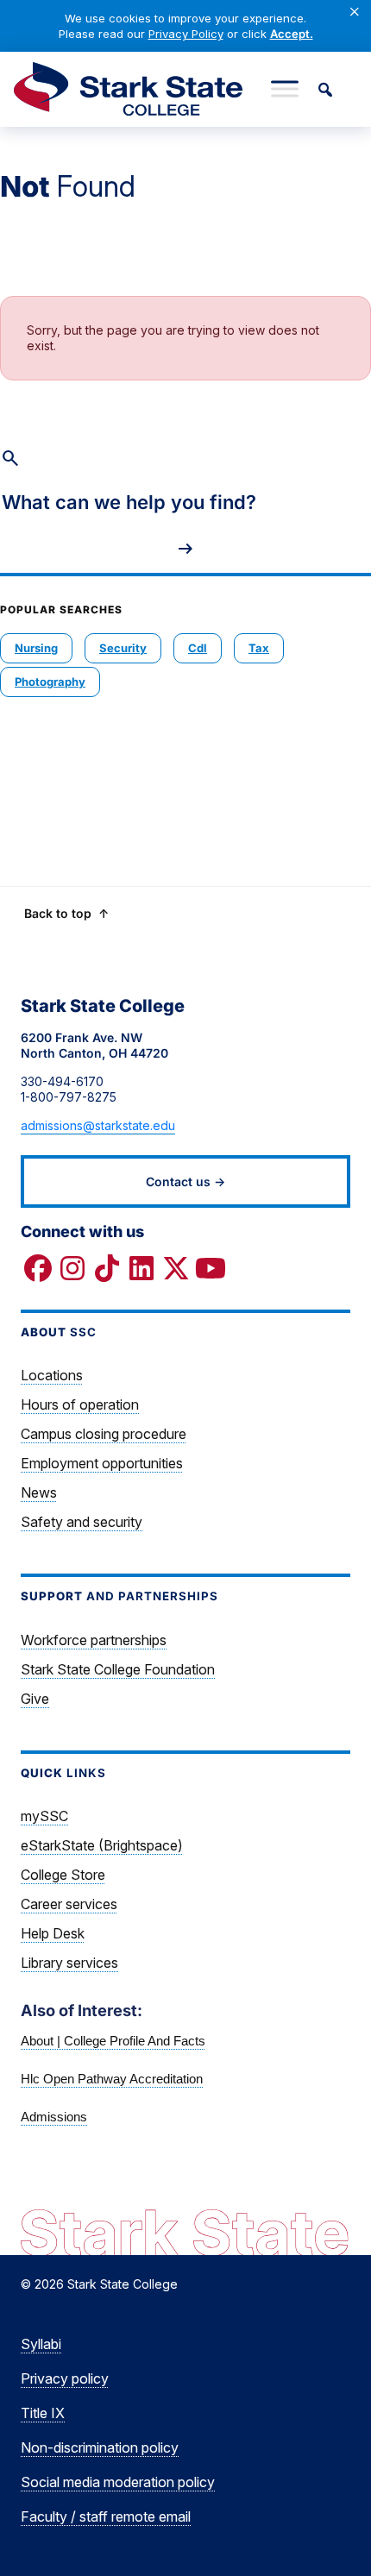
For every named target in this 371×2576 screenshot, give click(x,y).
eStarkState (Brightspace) (102, 1845)
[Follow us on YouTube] (211, 1268)
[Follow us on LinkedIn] (141, 1268)
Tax (259, 648)
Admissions (54, 2117)
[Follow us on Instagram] (72, 1268)
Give (35, 1699)
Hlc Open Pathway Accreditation (112, 2079)
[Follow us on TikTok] (107, 1268)
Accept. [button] (292, 34)
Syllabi (41, 2344)
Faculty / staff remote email (106, 2516)
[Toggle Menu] (285, 89)
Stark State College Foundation (118, 1669)
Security (123, 648)
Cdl (198, 648)
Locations (52, 1375)
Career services (69, 1904)
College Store (63, 1875)
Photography (50, 682)
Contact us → (185, 1181)
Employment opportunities (102, 1463)
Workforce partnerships (94, 1640)
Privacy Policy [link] (186, 34)
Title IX (43, 2413)
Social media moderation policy (118, 2482)
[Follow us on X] (176, 1268)
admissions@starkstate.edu (98, 1125)
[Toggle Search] (324, 89)
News (39, 1492)
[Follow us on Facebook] (38, 1268)
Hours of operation (80, 1404)
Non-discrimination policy (100, 2447)
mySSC (44, 1816)
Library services (69, 1963)
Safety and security (82, 1522)
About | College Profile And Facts (113, 2041)
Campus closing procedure (104, 1434)
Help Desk (53, 1933)
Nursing (36, 648)
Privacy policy (65, 2378)
